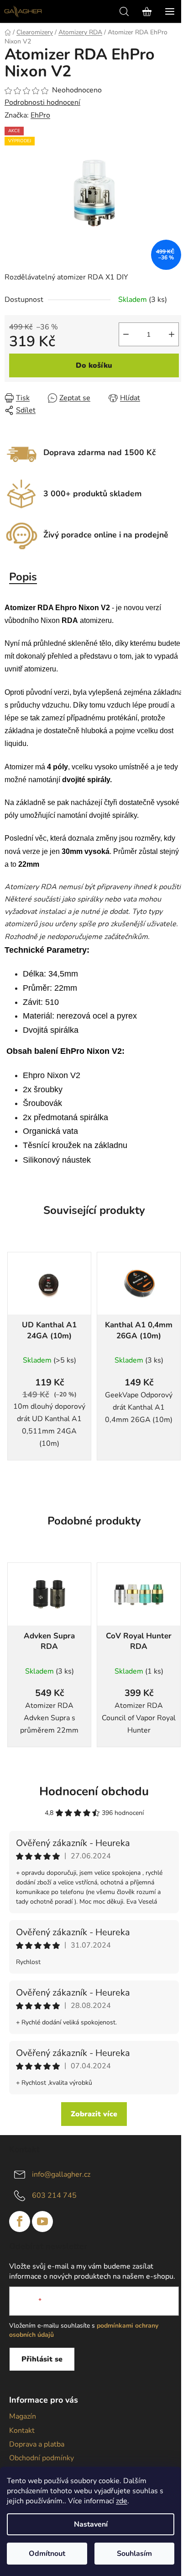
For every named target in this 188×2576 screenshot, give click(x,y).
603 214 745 (54, 2195)
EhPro (40, 115)
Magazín (23, 2416)
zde (122, 2501)
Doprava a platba (37, 2444)
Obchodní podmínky (42, 2458)
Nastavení (91, 2524)
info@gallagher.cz (61, 2174)
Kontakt (22, 2431)
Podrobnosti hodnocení (42, 102)
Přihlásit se (42, 2359)
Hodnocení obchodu (94, 1791)
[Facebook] (20, 2222)
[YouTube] (42, 2222)
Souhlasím (134, 2554)
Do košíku (94, 365)
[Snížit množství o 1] (126, 334)
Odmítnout (47, 2554)
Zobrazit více (94, 2114)
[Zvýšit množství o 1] (172, 334)
